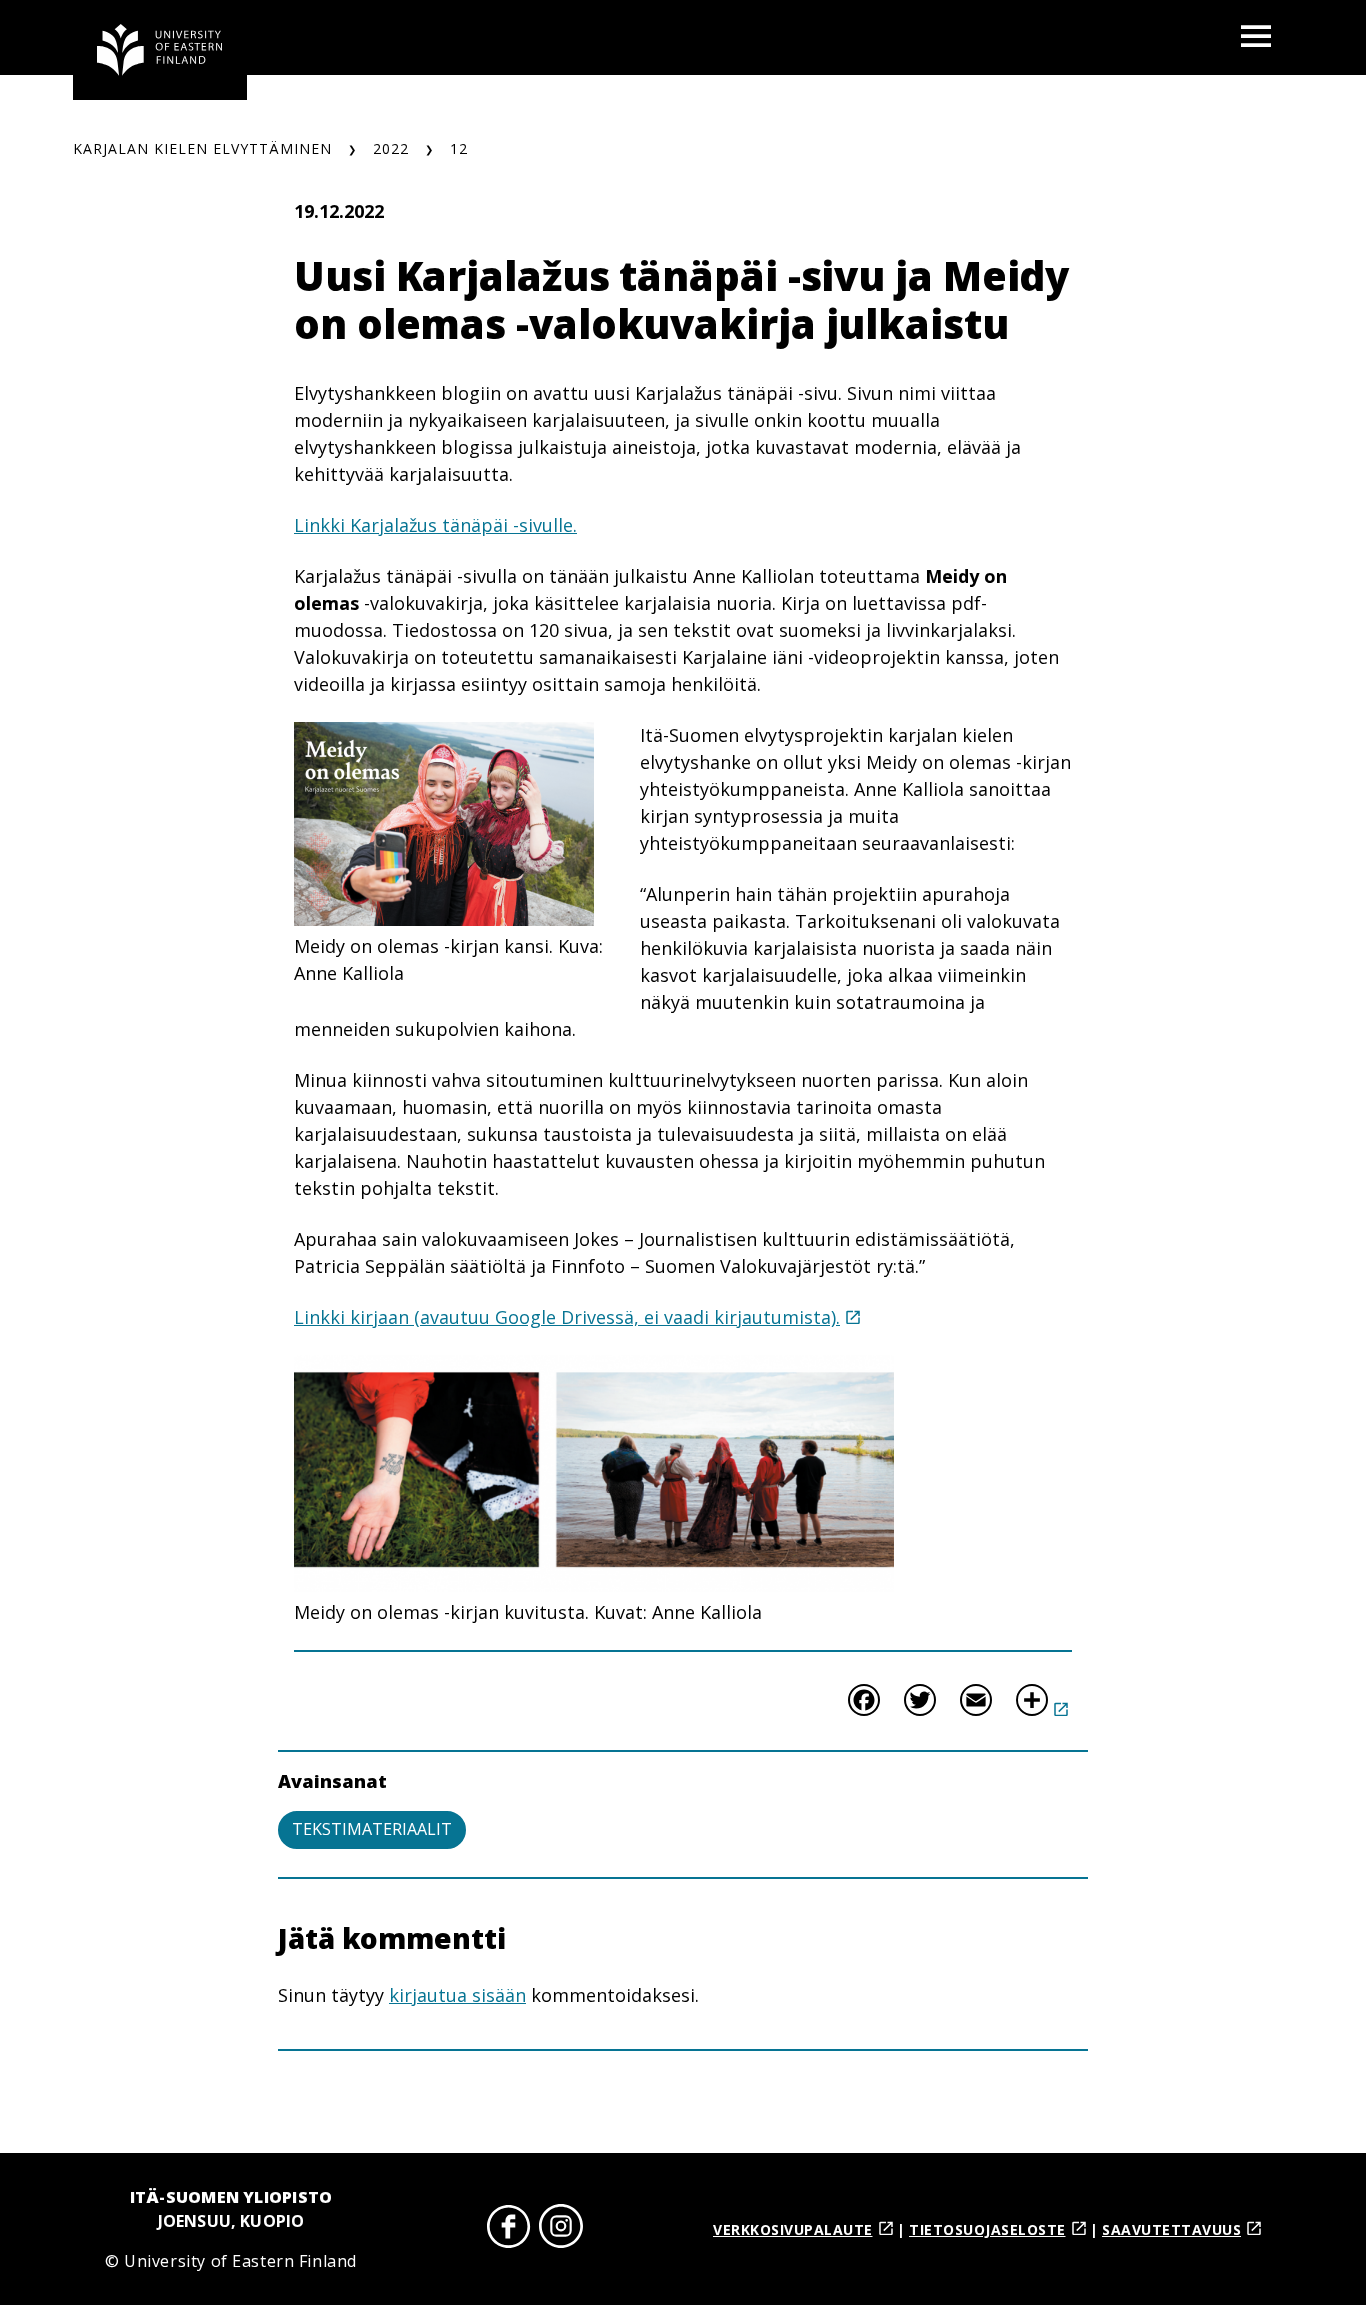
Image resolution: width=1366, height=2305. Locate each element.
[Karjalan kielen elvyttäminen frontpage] (160, 50)
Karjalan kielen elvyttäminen (202, 148)
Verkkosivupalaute (793, 2229)
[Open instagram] (561, 2229)
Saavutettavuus (1171, 2229)
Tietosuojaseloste (987, 2229)
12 (459, 148)
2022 (391, 148)
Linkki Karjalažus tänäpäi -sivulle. (435, 525)
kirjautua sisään (457, 1995)
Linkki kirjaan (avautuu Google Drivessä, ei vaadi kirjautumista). (567, 1317)
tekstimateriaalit (372, 1829)
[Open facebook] (509, 2229)
